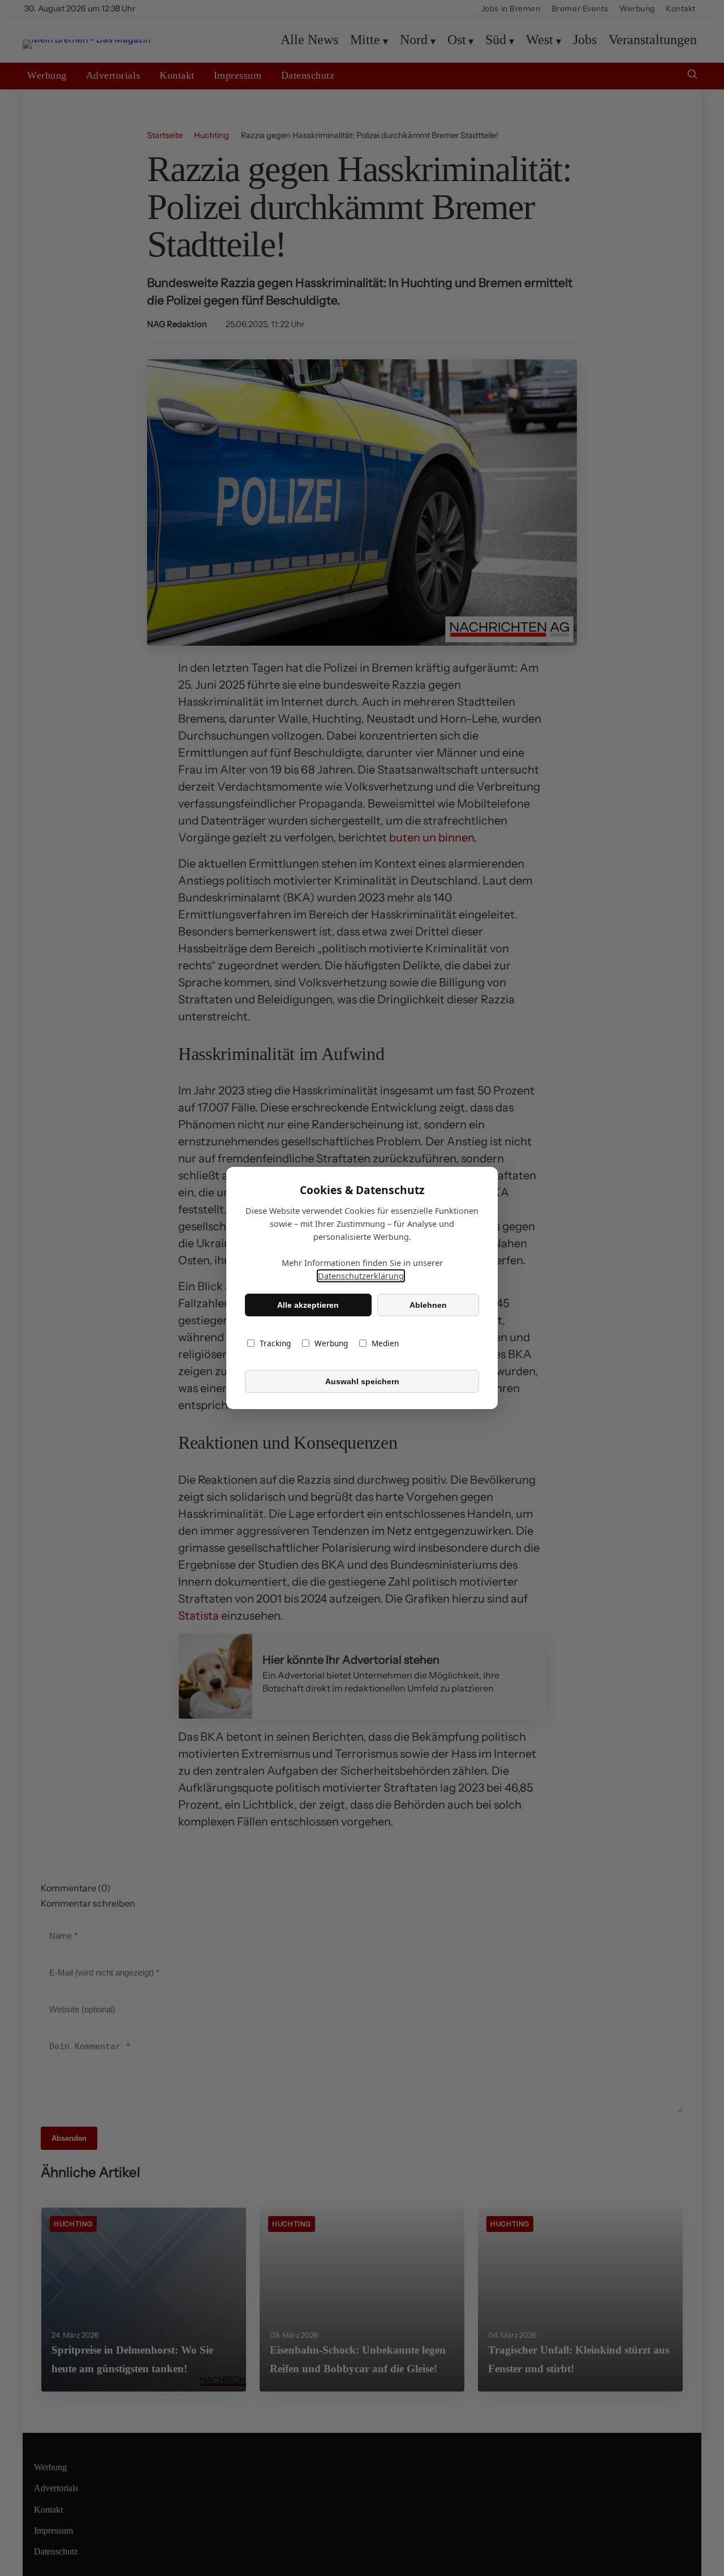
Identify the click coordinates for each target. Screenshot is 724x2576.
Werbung (331, 1343)
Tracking (275, 1343)
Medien (385, 1343)
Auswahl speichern (362, 1381)
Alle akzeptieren (308, 1305)
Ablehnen (428, 1305)
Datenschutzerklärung (361, 1276)
